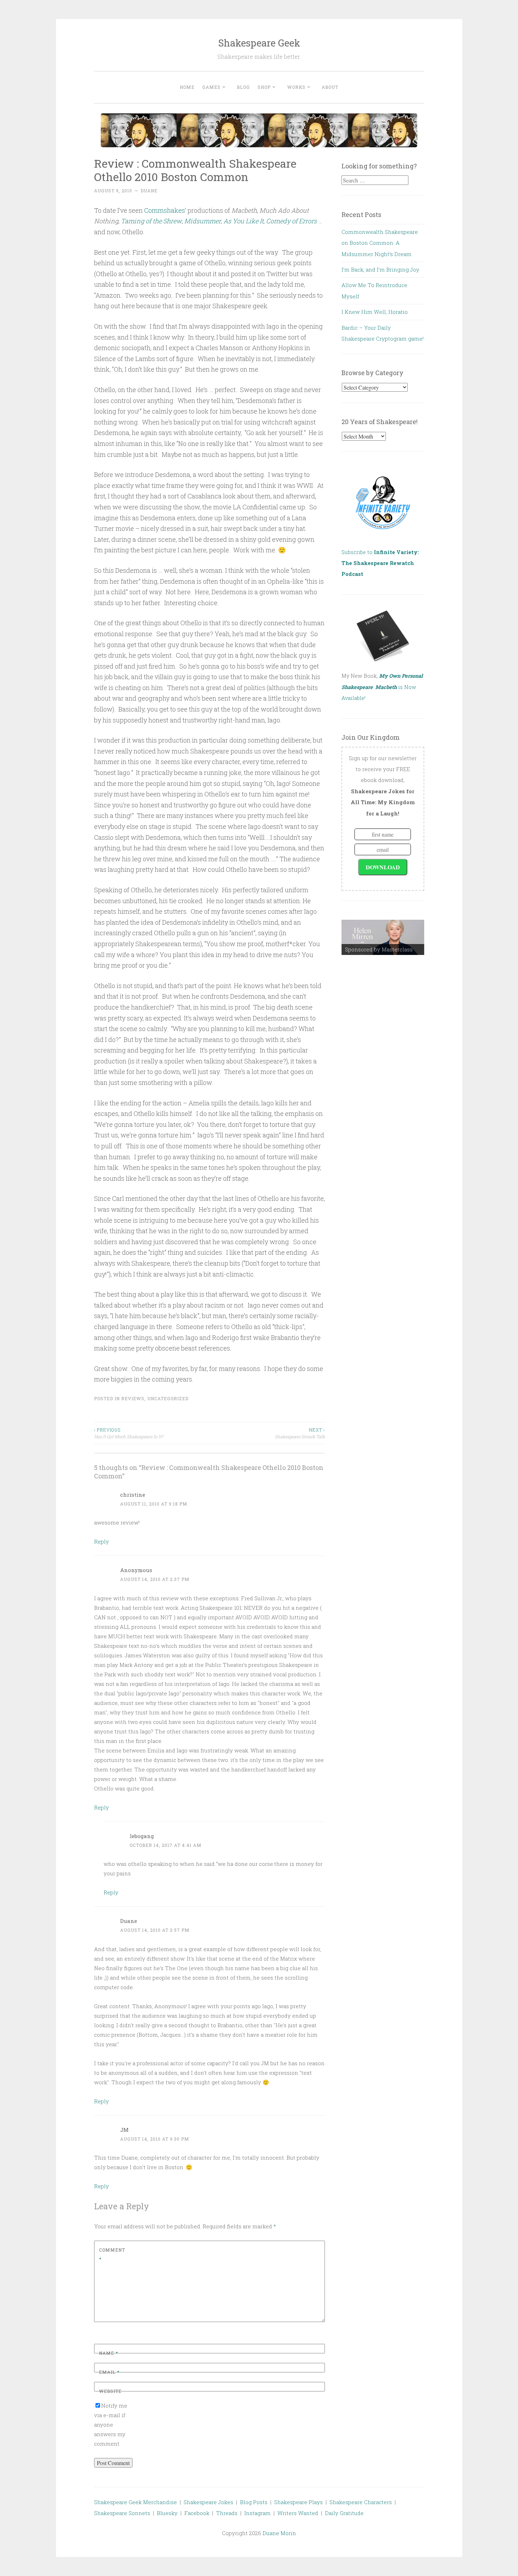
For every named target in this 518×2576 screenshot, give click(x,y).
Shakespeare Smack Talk (300, 1433)
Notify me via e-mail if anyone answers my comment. (111, 2425)
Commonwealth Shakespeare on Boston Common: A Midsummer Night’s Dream (380, 243)
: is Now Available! (382, 687)
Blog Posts (254, 2502)
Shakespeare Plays (298, 2502)
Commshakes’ (165, 210)
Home (187, 87)
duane (149, 191)
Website (110, 2391)
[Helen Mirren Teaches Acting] (383, 937)
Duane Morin (279, 2533)
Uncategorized (168, 1398)
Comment (112, 2254)
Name (109, 2353)
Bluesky (167, 2513)
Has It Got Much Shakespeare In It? (129, 1433)
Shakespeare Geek (259, 43)
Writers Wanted (298, 2513)
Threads (227, 2513)
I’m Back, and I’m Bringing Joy (380, 269)
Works (296, 87)
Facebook (197, 2513)
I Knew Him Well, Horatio (375, 312)
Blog (243, 87)
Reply (101, 1541)
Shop (264, 87)
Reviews (133, 1398)
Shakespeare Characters (361, 2502)
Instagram (257, 2513)
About (330, 87)
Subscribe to (380, 563)
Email (109, 2372)
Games (211, 87)
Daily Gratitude (344, 2513)
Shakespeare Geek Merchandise (135, 2502)
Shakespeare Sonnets (122, 2513)
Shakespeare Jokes (208, 2502)
